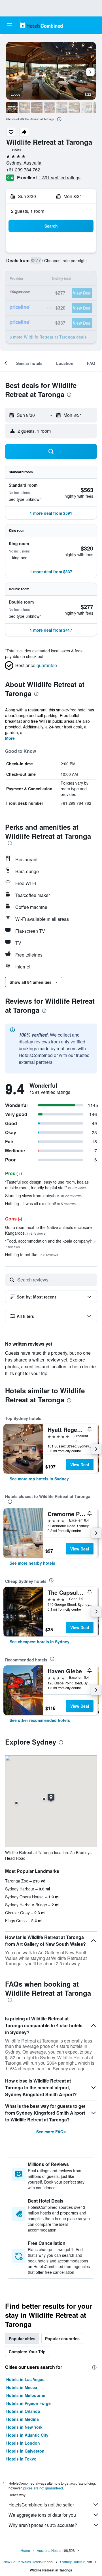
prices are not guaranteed (43, 2488)
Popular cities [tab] (22, 2338)
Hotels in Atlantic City (27, 2435)
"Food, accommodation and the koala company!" (51, 1244)
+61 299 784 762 (23, 170)
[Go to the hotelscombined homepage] (41, 25)
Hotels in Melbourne (26, 2395)
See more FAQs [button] (51, 2132)
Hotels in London (23, 2443)
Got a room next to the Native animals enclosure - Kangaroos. (50, 1230)
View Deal (80, 1465)
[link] (39, 1479)
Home (25, 2550)
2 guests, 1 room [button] (28, 211)
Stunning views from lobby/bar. (43, 1195)
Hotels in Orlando (23, 2411)
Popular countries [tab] (62, 2338)
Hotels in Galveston (25, 2451)
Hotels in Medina (23, 2419)
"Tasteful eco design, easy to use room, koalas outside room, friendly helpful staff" (47, 1185)
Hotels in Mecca (22, 2387)
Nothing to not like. (32, 1255)
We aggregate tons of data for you (42, 2515)
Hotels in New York (24, 2427)
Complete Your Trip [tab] (27, 2352)
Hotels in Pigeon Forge (28, 2403)
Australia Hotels (49, 2550)
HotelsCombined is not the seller (41, 2505)
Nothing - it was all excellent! (40, 1203)
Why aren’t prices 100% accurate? (43, 2525)
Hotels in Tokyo (21, 2459)
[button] (10, 25)
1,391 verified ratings (59, 177)
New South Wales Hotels (23, 2562)
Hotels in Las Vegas (25, 2379)
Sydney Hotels (71, 2562)
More (10, 738)
